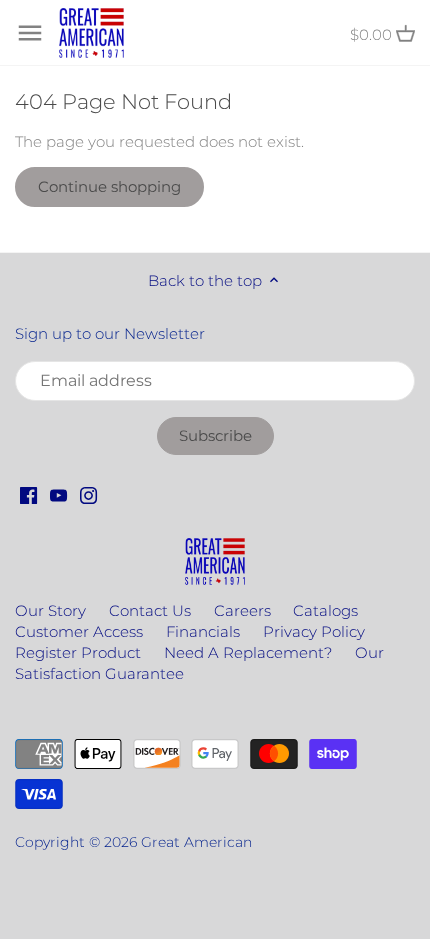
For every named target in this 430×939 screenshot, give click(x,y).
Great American (196, 842)
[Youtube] (58, 494)
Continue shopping (109, 186)
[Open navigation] (30, 33)
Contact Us (150, 610)
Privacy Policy (314, 631)
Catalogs (325, 610)
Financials (203, 631)
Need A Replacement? (248, 652)
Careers (242, 610)
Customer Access (79, 631)
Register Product (78, 652)
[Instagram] (88, 494)
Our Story (50, 610)
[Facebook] (28, 494)
